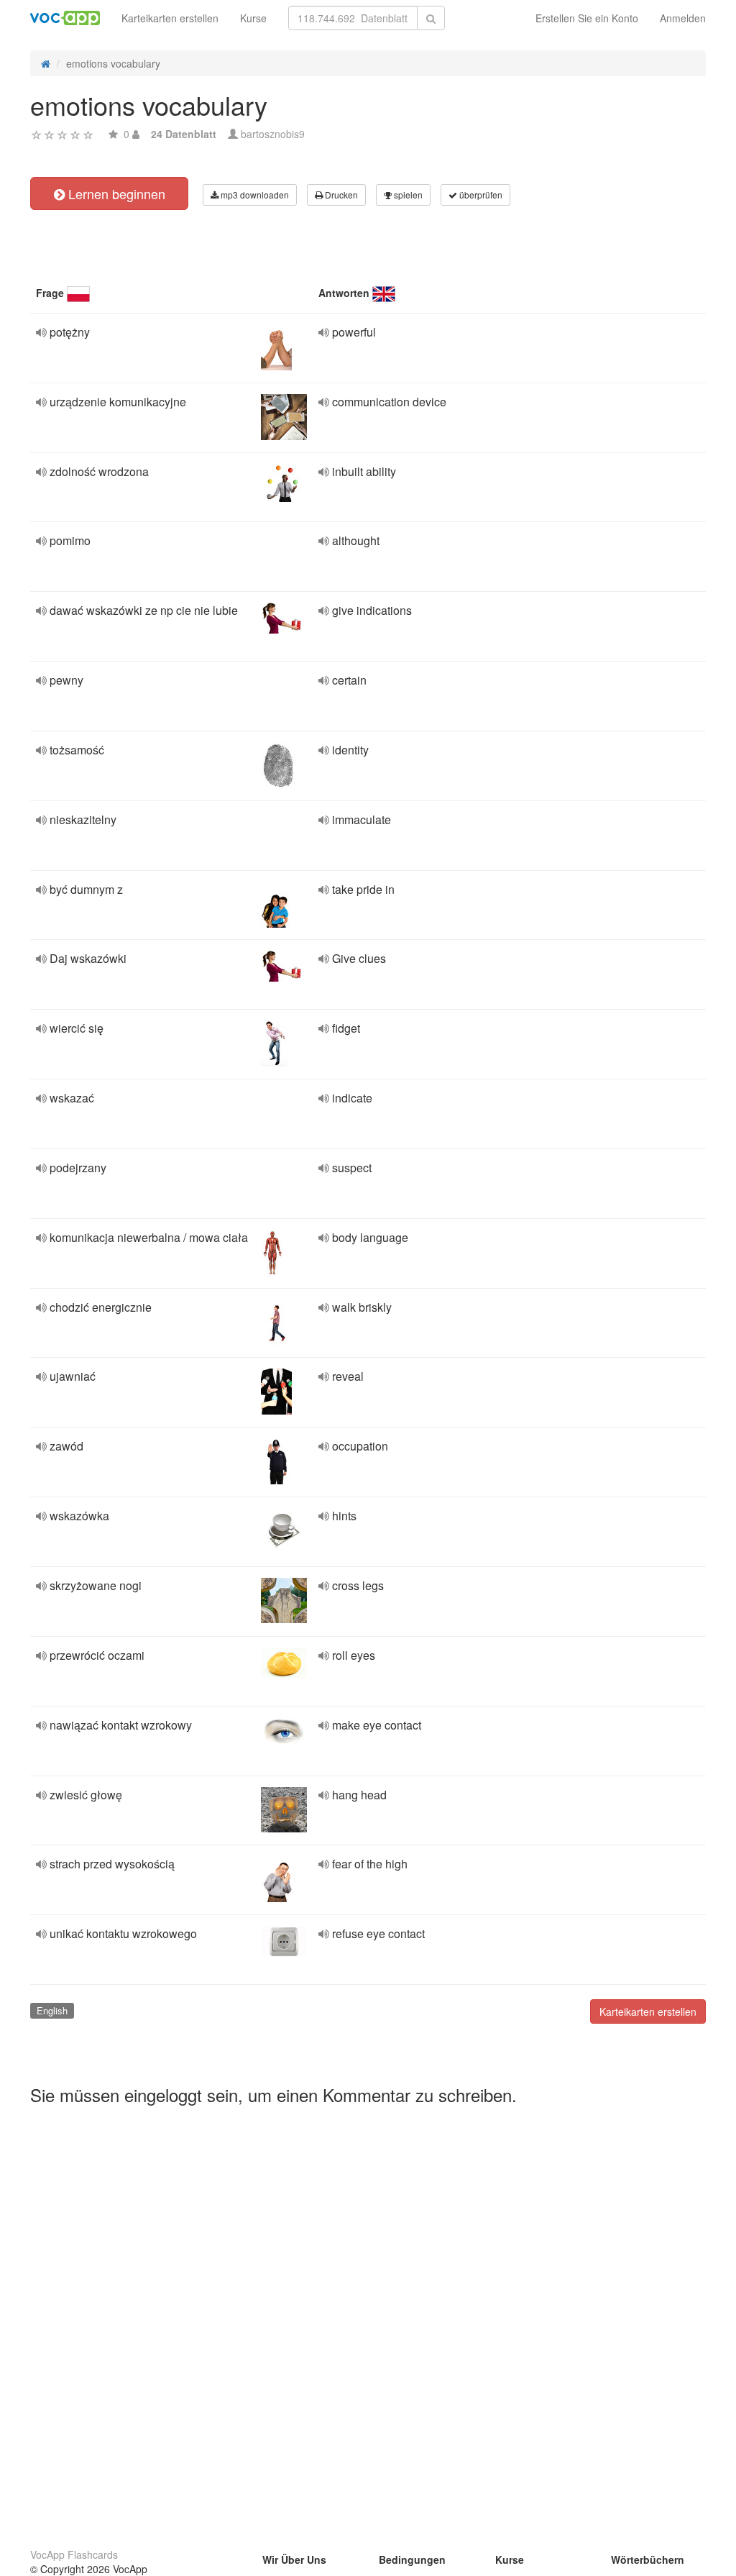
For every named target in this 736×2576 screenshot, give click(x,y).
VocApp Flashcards (74, 2554)
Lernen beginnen (115, 193)
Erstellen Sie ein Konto (587, 18)
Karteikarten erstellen (170, 18)
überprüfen (480, 195)
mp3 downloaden (254, 195)
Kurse (253, 18)
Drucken (340, 195)
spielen (407, 195)
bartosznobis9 (273, 134)
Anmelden (683, 18)
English (52, 2010)
